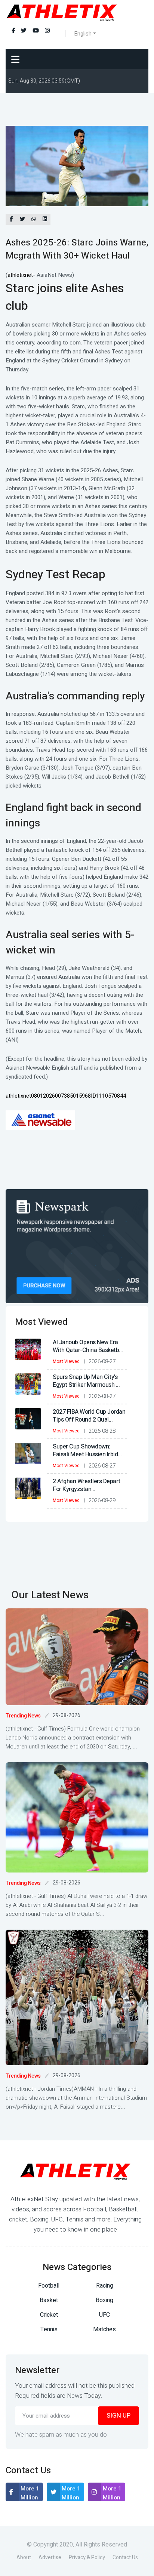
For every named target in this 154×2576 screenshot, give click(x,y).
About (24, 2558)
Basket (49, 2300)
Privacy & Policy (87, 2558)
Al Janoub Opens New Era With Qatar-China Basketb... (88, 1346)
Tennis (49, 2329)
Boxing (104, 2300)
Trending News (23, 1716)
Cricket (49, 2315)
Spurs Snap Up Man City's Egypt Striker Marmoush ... (86, 1381)
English (83, 34)
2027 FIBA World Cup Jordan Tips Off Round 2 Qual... (89, 1416)
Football (49, 2286)
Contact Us (125, 2558)
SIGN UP (118, 2416)
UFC (104, 2315)
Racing (105, 2286)
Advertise (50, 2558)
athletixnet (20, 275)
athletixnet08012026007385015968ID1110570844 (66, 1096)
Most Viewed (66, 1361)
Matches (104, 2329)
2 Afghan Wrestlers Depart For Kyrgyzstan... (87, 1485)
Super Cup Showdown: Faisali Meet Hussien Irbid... (87, 1451)
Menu (17, 59)
